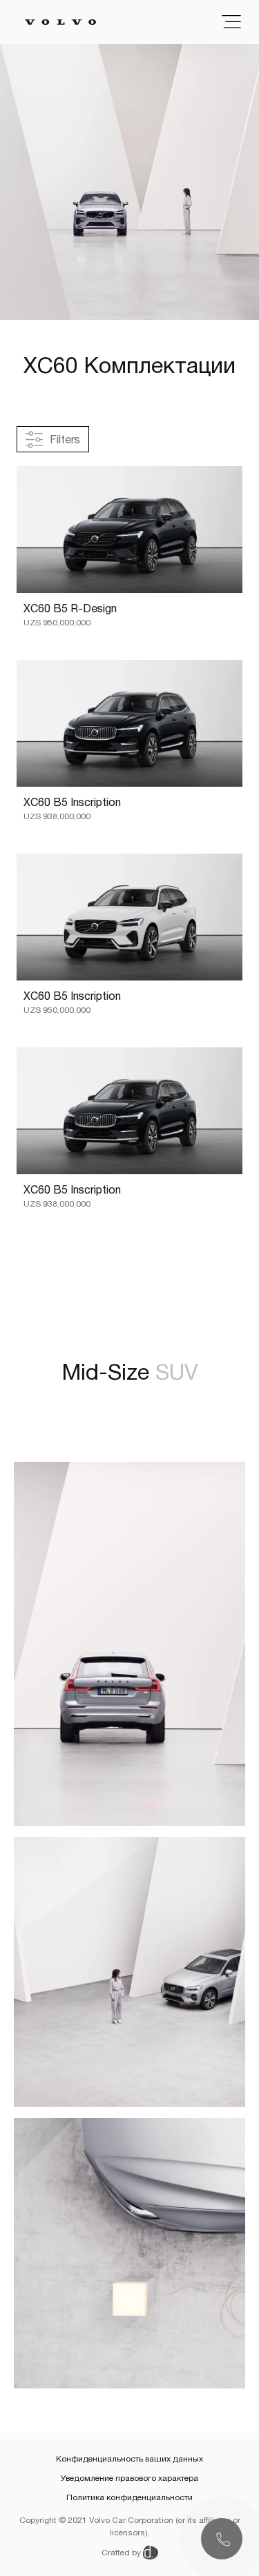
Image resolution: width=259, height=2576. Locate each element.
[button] (222, 2539)
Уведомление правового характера (129, 2478)
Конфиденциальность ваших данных (129, 2459)
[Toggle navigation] (231, 22)
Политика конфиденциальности (129, 2497)
